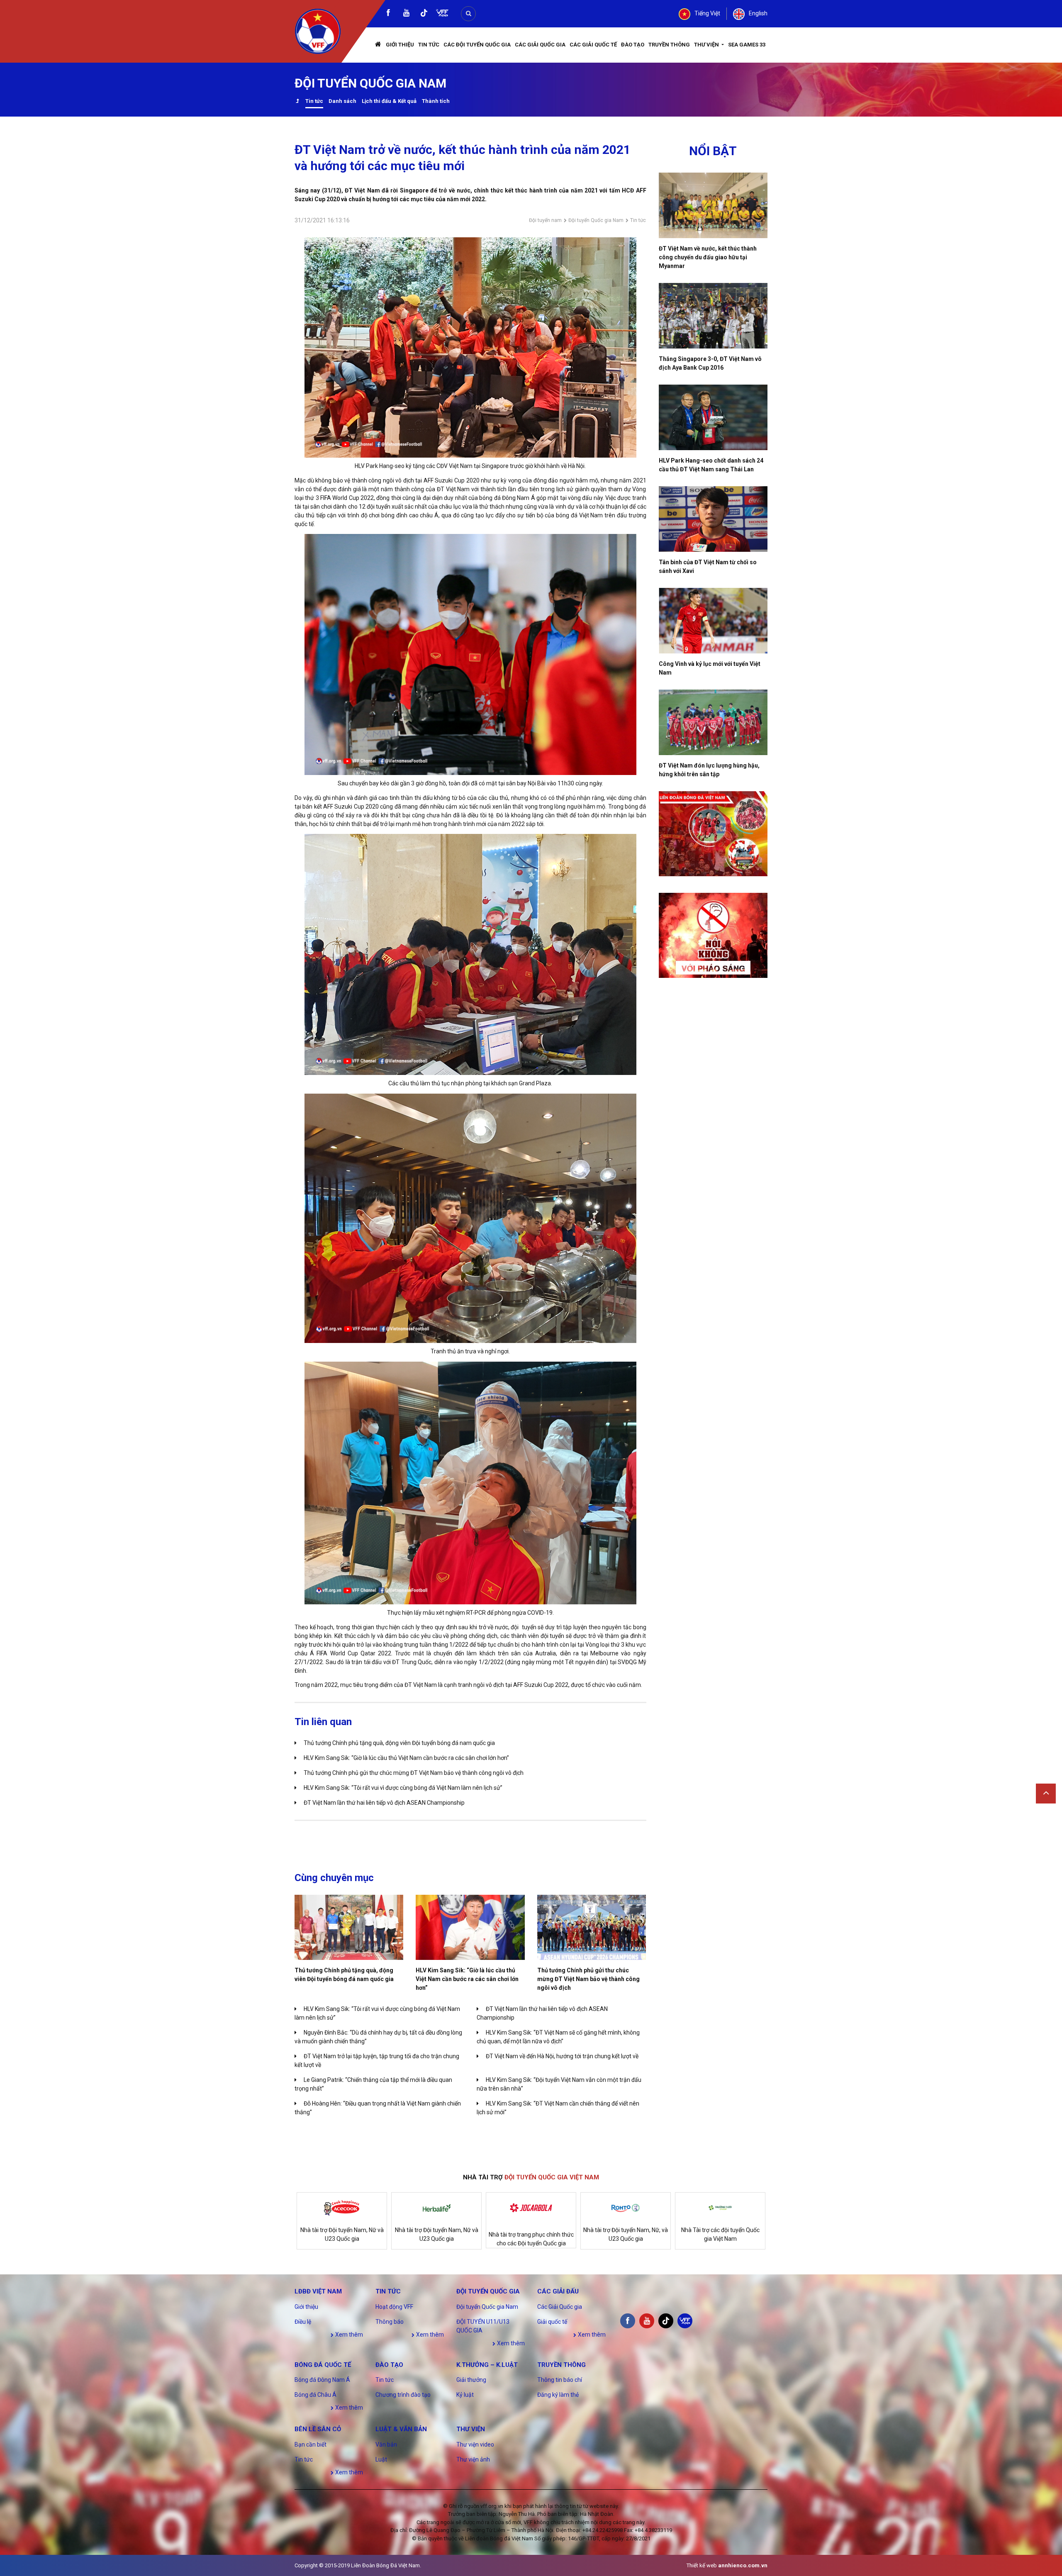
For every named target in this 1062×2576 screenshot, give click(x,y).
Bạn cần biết (311, 2444)
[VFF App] (442, 14)
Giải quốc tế (552, 2322)
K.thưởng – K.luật (487, 2365)
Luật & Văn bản (401, 2429)
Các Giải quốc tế (593, 45)
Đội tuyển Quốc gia (488, 2291)
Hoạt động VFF (394, 2307)
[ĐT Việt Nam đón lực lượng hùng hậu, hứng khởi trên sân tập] (713, 722)
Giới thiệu (400, 45)
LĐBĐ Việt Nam (318, 2291)
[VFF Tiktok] (424, 14)
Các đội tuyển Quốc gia (477, 45)
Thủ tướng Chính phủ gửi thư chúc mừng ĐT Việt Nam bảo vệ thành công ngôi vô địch (414, 1773)
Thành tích (436, 101)
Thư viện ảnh (473, 2459)
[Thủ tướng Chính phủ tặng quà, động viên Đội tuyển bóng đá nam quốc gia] (349, 1927)
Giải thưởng (471, 2380)
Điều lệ (303, 2322)
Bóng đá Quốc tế (323, 2365)
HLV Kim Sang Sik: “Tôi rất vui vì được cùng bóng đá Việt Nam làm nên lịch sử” (403, 1788)
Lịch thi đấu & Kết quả (389, 101)
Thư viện (707, 45)
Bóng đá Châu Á (315, 2395)
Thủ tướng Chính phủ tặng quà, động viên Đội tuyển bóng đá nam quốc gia (399, 1743)
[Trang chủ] (378, 45)
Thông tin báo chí (560, 2380)
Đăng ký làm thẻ (558, 2395)
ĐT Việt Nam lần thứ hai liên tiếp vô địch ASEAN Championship (384, 1803)
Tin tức (429, 45)
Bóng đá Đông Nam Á (322, 2380)
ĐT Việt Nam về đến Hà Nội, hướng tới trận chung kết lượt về (562, 2056)
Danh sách (342, 101)
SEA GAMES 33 (747, 45)
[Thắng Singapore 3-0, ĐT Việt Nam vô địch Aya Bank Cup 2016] (713, 316)
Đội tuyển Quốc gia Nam (596, 220)
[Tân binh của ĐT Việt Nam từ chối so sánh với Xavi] (713, 519)
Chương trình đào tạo (403, 2395)
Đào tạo (633, 45)
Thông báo (390, 2322)
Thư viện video (475, 2444)
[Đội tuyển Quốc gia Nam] (297, 102)
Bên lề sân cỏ (318, 2429)
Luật (381, 2459)
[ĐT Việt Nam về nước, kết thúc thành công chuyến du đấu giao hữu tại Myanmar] (713, 205)
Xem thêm (348, 2335)
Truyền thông (669, 45)
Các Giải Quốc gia (540, 45)
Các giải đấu (558, 2291)
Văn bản (386, 2444)
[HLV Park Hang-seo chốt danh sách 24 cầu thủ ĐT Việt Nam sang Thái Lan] (713, 417)
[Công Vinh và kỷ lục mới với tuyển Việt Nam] (713, 621)
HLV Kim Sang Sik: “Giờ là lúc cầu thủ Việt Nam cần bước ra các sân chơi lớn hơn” (406, 1758)
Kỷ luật (465, 2395)
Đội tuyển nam (545, 220)
